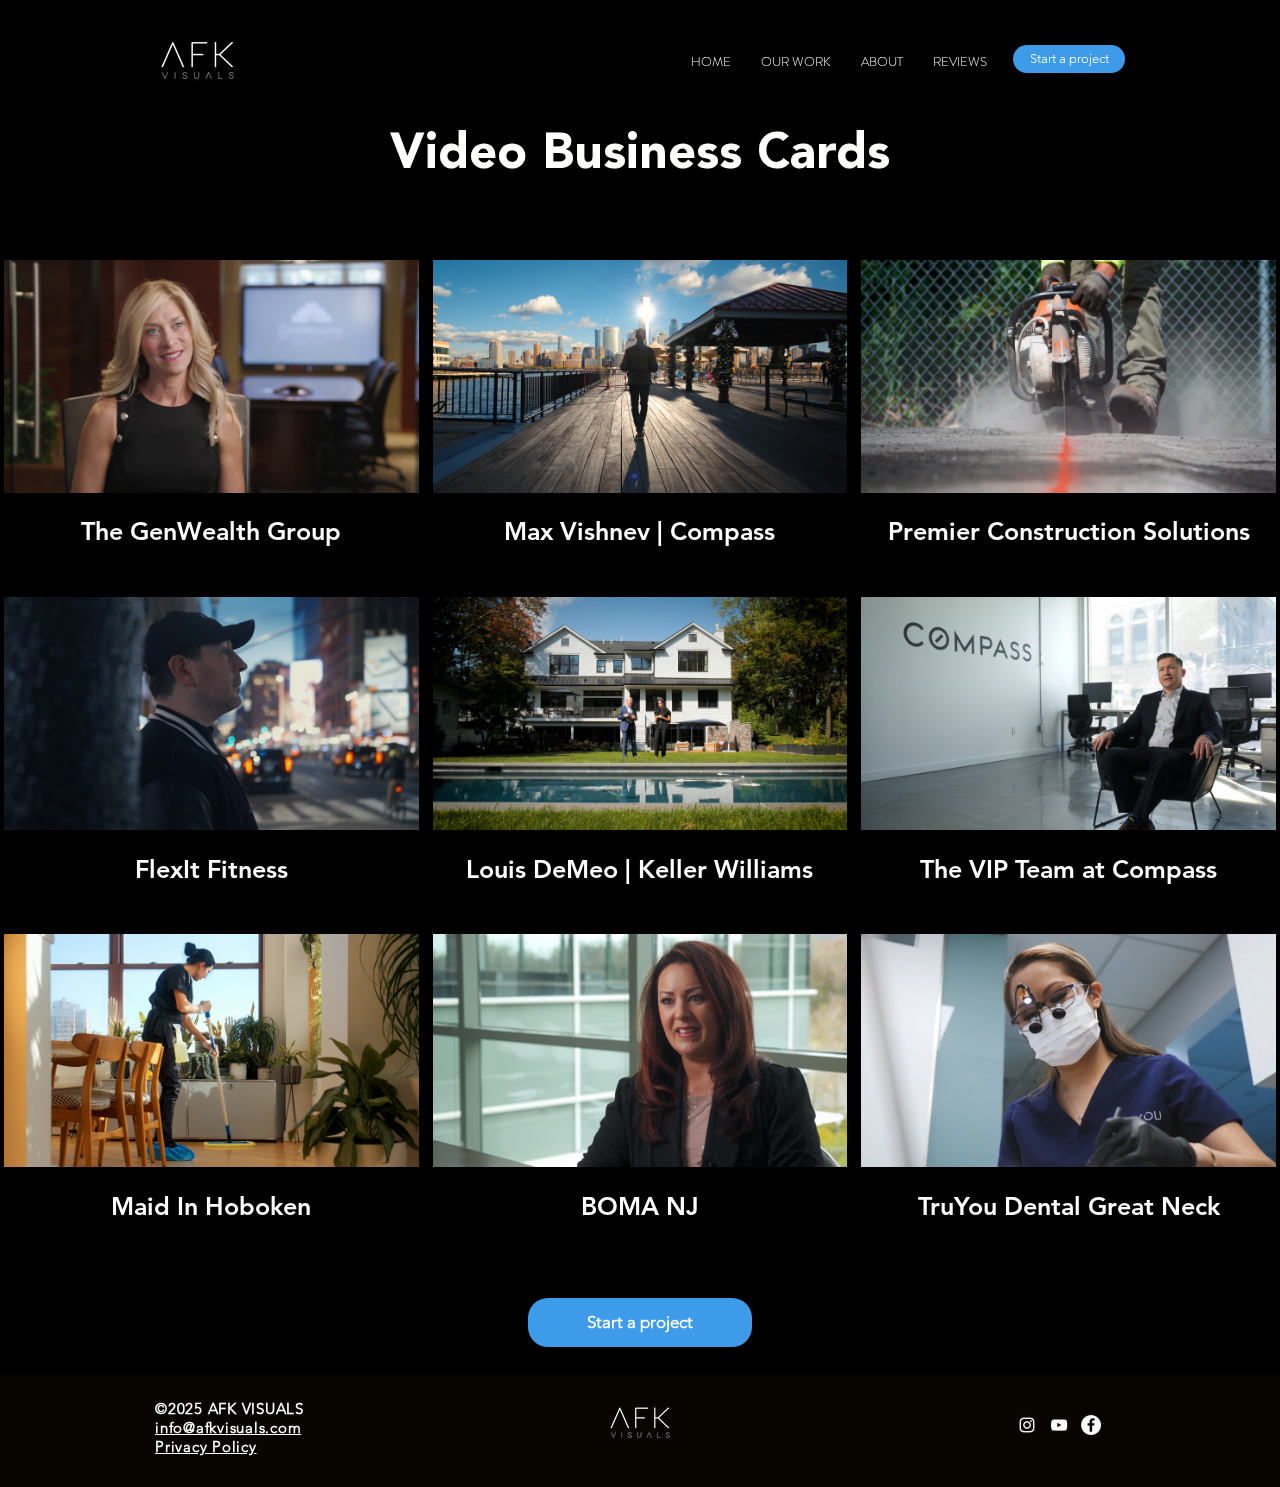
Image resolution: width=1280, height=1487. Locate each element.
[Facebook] (1091, 1425)
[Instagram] (1027, 1425)
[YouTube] (1059, 1425)
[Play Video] (211, 376)
